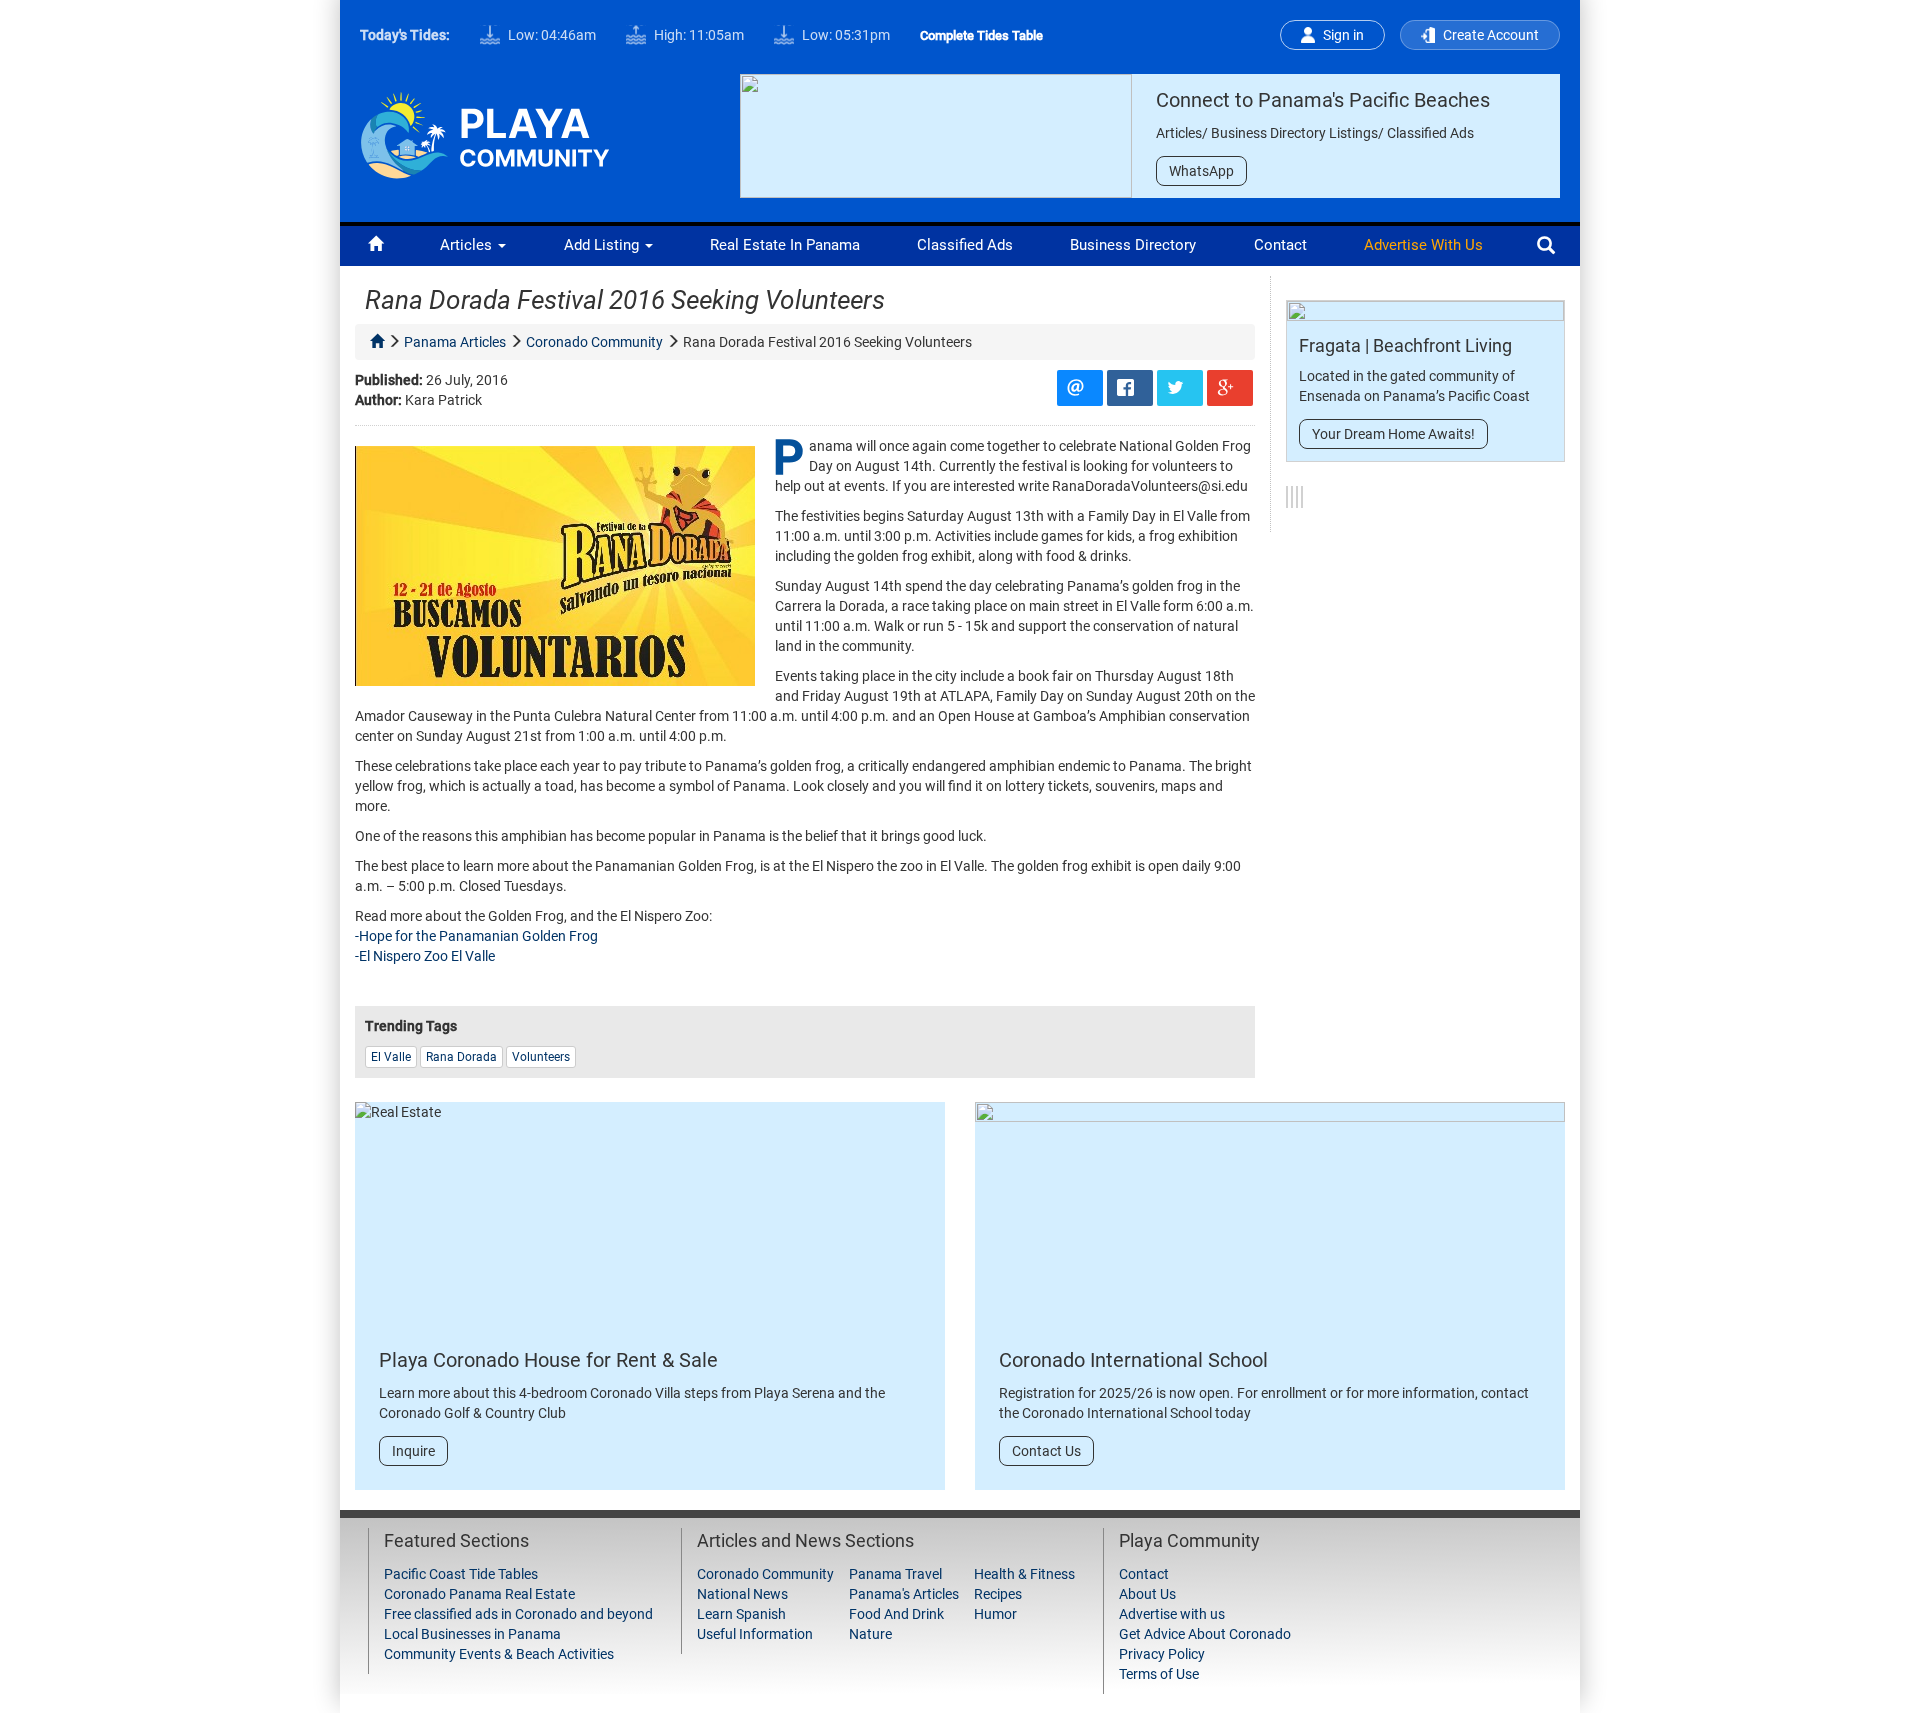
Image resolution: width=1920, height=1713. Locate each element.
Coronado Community (765, 1574)
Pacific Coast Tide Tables (461, 1574)
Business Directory (1133, 245)
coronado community (594, 342)
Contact (1280, 245)
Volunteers (541, 1057)
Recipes (998, 1594)
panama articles (455, 342)
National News (742, 1594)
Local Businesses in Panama (472, 1634)
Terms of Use (1159, 1674)
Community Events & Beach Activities (499, 1654)
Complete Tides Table (981, 35)
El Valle (391, 1057)
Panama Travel (895, 1574)
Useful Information (755, 1634)
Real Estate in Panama (785, 245)
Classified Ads (965, 245)
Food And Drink (896, 1614)
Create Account (1491, 35)
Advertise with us (1423, 245)
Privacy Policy (1162, 1654)
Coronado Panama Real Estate (479, 1594)
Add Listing (603, 245)
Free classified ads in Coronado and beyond (518, 1614)
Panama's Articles (904, 1594)
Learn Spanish (741, 1614)
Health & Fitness (1024, 1574)
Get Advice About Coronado (1205, 1634)
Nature (870, 1634)
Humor (995, 1614)
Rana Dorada (461, 1057)
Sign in (1343, 35)
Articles (468, 245)
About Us (1147, 1594)
